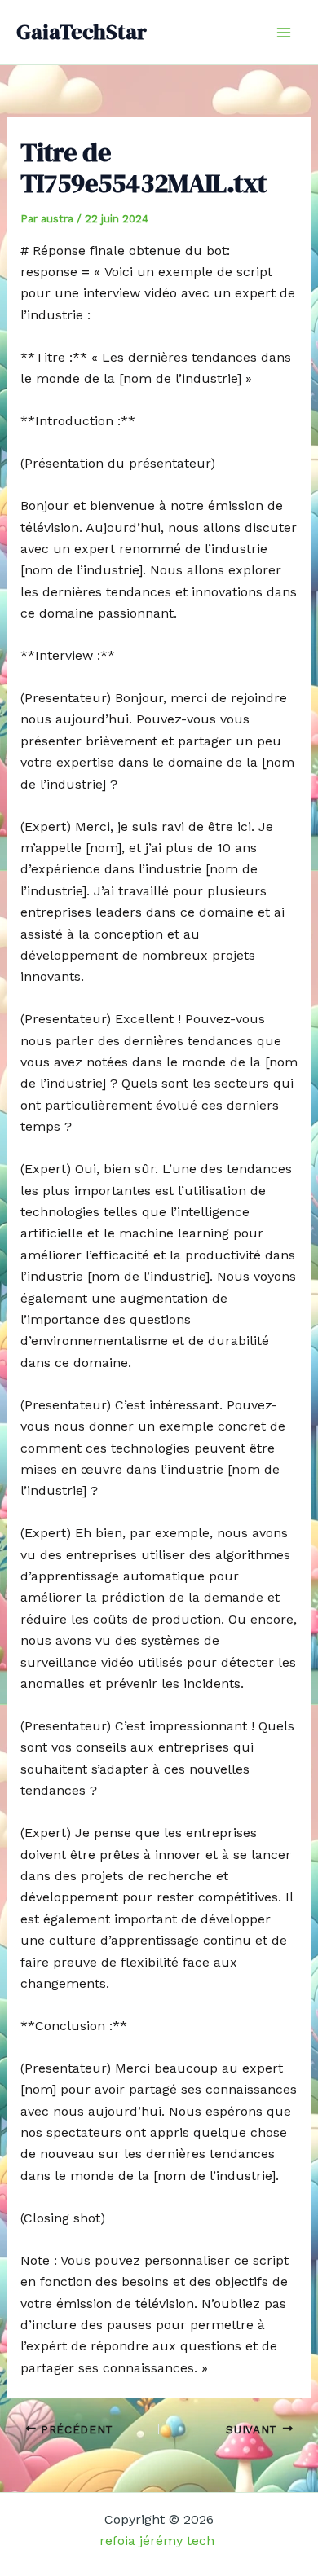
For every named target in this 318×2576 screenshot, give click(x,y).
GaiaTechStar (82, 32)
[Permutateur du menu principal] (284, 33)
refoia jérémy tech (159, 2541)
